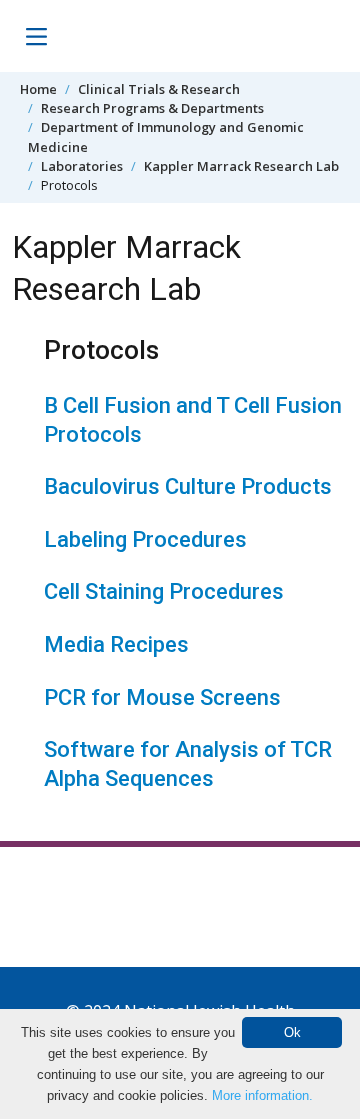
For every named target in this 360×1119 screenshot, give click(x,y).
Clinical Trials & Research (159, 89)
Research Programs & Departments (152, 108)
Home (38, 89)
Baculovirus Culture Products (188, 486)
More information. (262, 1095)
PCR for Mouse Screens (162, 697)
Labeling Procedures (145, 539)
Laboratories (82, 166)
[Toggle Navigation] (36, 36)
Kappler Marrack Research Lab (241, 166)
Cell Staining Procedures (164, 591)
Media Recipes (116, 644)
